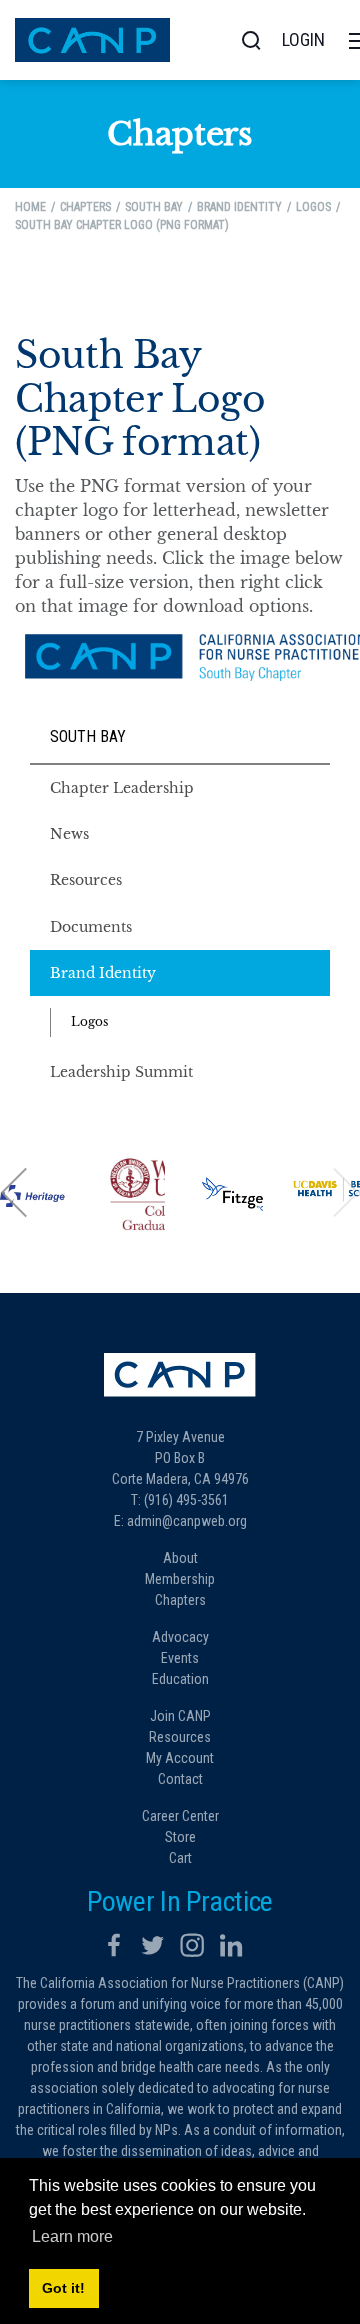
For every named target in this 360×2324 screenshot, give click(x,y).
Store (180, 1837)
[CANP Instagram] (192, 1945)
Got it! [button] (63, 2288)
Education (180, 1679)
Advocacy (180, 1637)
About (180, 1558)
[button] (15, 1191)
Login (303, 39)
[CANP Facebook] (114, 1945)
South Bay (88, 736)
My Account (180, 1758)
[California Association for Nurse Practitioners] (92, 39)
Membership (180, 1579)
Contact (180, 1779)
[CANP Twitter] (153, 1945)
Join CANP (180, 1716)
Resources (180, 1737)
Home (30, 207)
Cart (180, 1858)
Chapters (180, 1600)
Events (180, 1658)
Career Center (180, 1816)
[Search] (251, 40)
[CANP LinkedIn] (231, 1945)
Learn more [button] (72, 2236)
